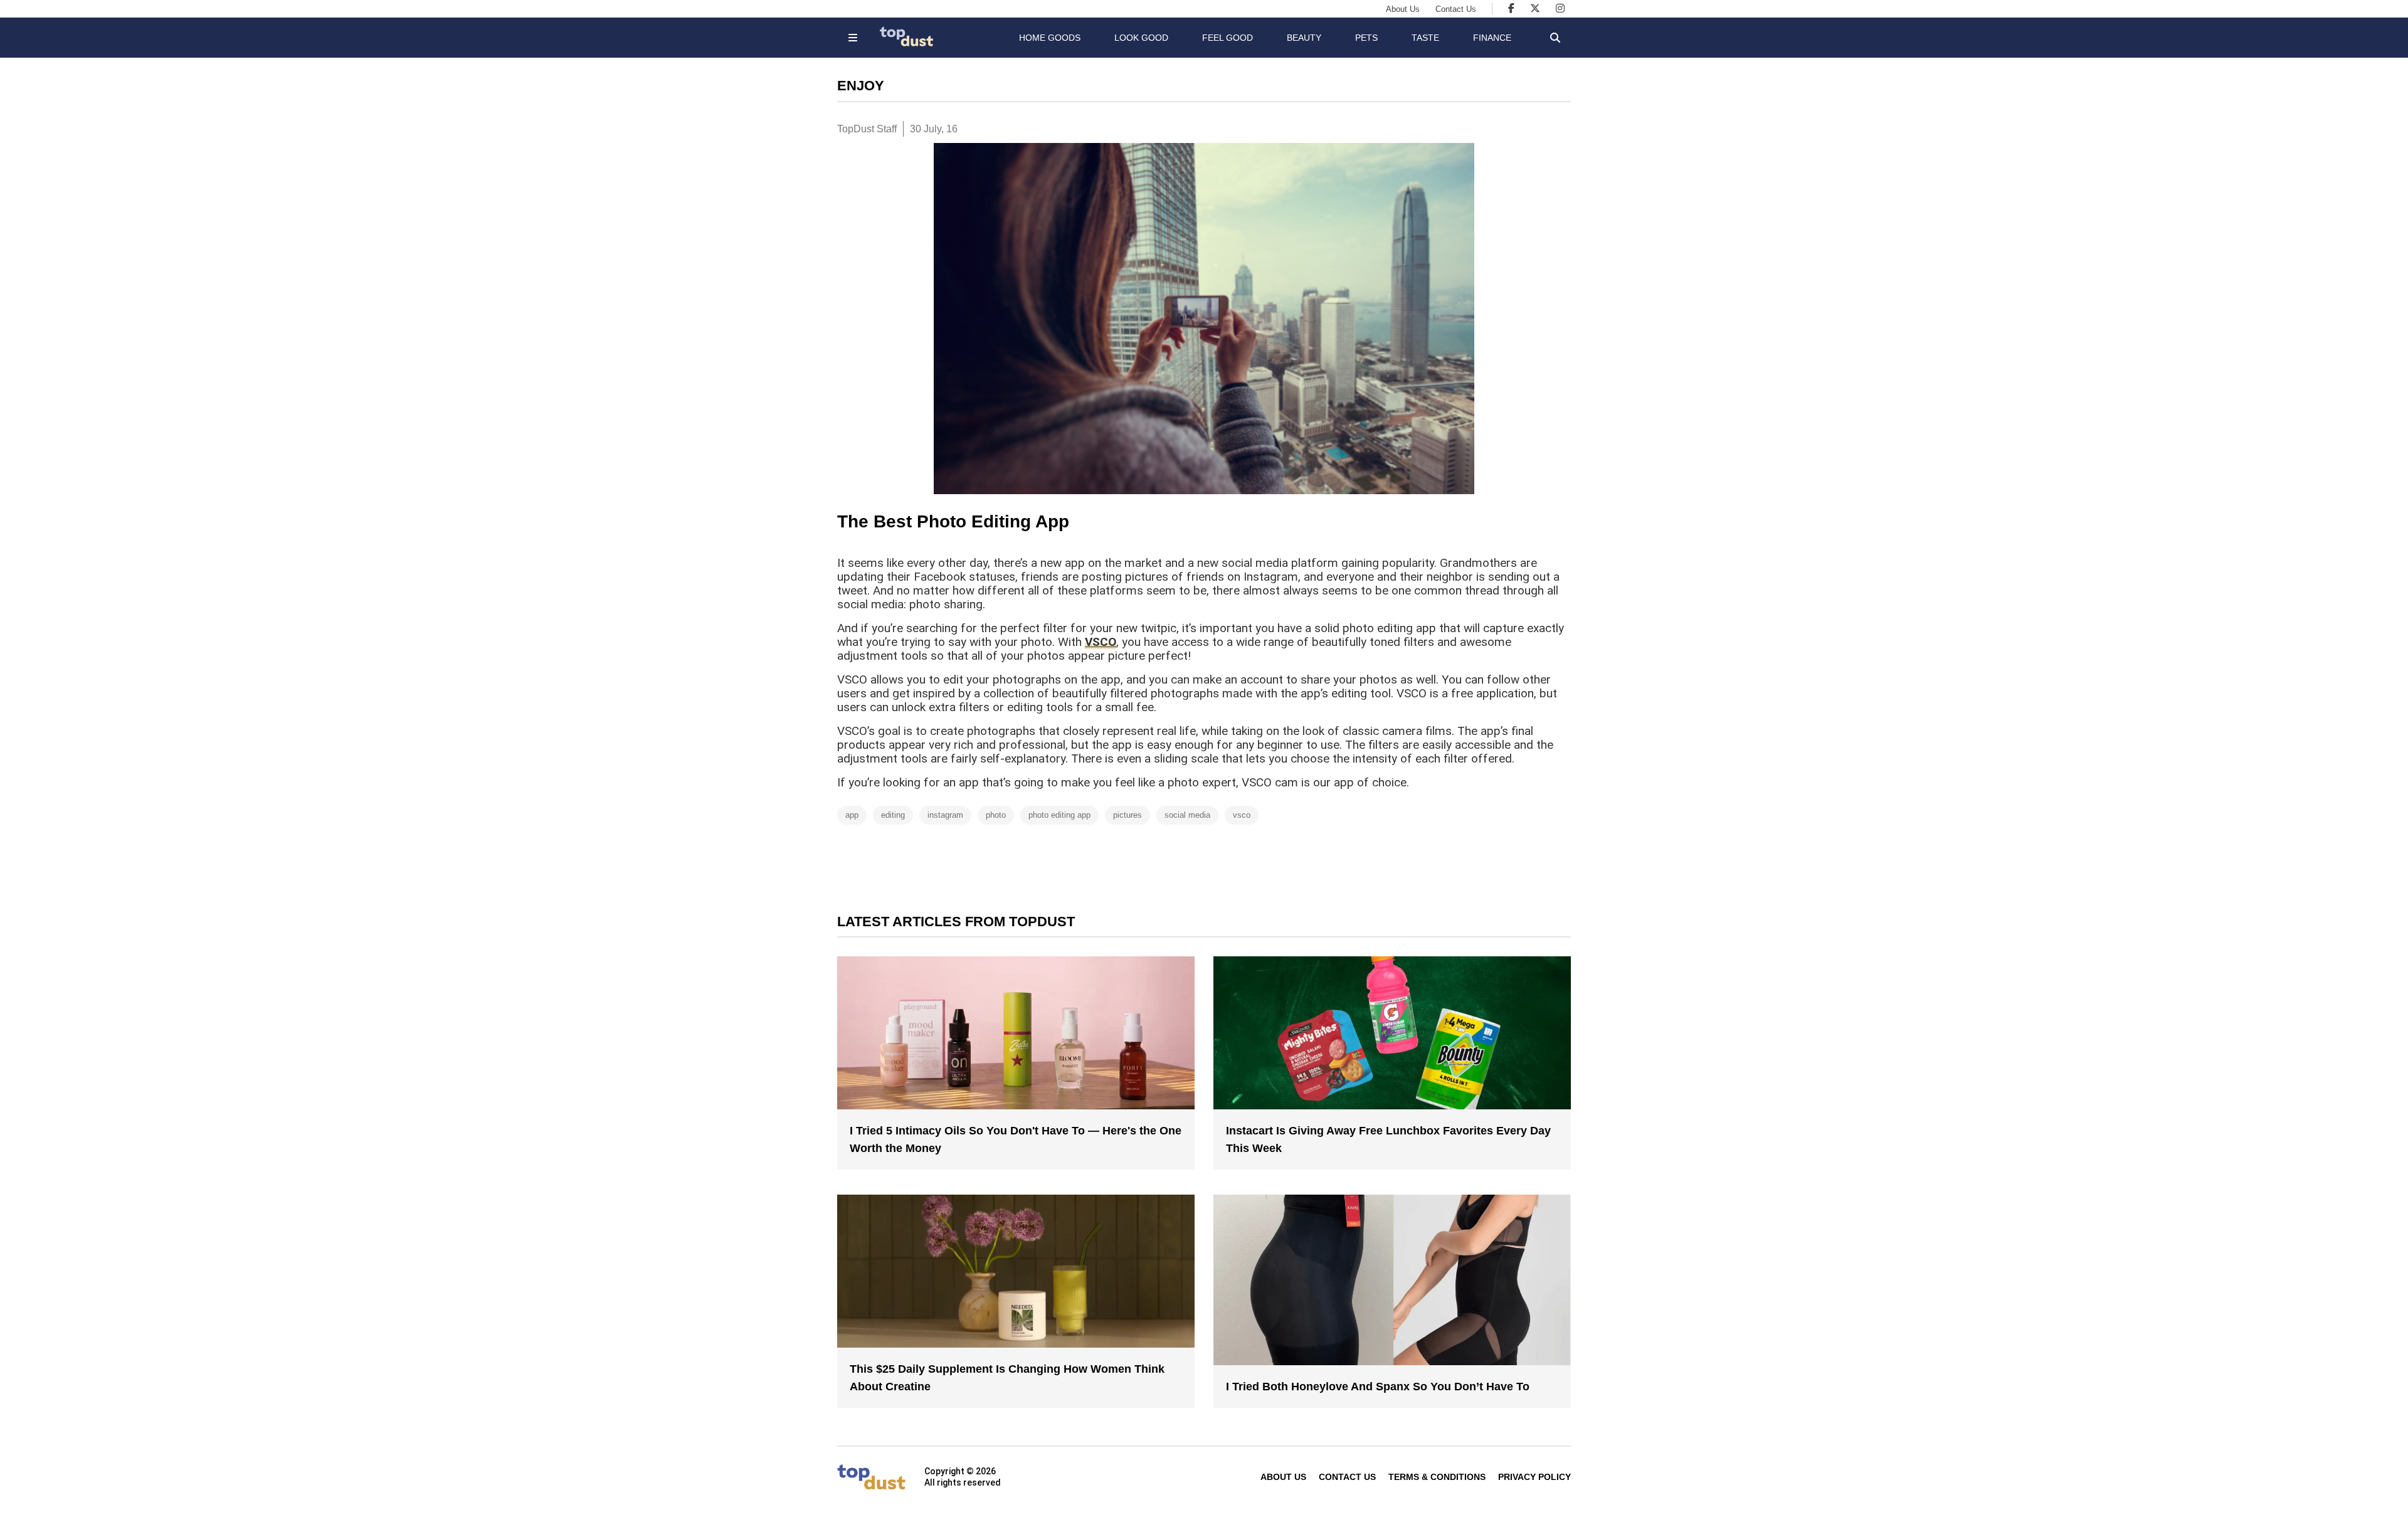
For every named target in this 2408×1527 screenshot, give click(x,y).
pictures (1127, 815)
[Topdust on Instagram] (1560, 8)
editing (893, 815)
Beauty (1304, 38)
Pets (1366, 38)
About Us (1403, 9)
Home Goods (1050, 38)
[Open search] (1555, 38)
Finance (1492, 38)
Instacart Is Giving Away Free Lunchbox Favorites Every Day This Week (1388, 1139)
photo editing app (1059, 815)
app (852, 815)
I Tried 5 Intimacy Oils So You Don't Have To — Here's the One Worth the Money (1016, 1139)
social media (1187, 815)
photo (996, 815)
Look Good (1141, 38)
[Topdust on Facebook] (1511, 8)
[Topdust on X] (1535, 8)
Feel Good (1228, 38)
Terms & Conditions (1437, 1477)
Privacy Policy (1534, 1477)
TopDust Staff (867, 129)
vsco (1242, 815)
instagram (945, 815)
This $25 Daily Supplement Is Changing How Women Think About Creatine (1007, 1378)
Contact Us (1456, 9)
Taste (1425, 38)
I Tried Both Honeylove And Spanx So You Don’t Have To (1378, 1387)
